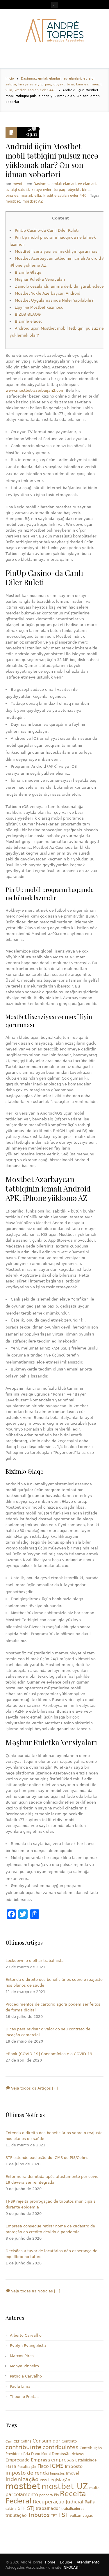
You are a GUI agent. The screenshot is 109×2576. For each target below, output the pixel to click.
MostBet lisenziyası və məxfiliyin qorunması (57, 251)
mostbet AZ (33, 201)
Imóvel (73, 2473)
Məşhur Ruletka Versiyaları (40, 279)
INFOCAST (71, 2568)
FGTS (11, 2466)
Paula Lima (20, 2386)
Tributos (39, 2515)
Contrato (69, 2441)
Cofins (26, 2441)
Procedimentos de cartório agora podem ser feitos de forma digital (53, 2007)
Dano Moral (41, 2454)
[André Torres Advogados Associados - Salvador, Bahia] (54, 31)
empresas (63, 2460)
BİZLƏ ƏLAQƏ (28, 314)
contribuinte (23, 2447)
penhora (46, 2495)
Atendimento (88, 2562)
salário (11, 2509)
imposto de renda (27, 2473)
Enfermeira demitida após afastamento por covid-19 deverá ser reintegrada (53, 2179)
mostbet (13, 201)
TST (63, 2515)
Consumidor (47, 2441)
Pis (56, 2495)
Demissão (61, 2454)
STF (22, 2508)
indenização (22, 2479)
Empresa (40, 2460)
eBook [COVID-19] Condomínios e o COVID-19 (49, 2054)
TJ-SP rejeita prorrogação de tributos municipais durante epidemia (51, 2204)
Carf (9, 2441)
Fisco (43, 2466)
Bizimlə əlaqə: (28, 321)
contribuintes (60, 2447)
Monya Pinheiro (24, 2366)
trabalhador (48, 2508)
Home (50, 2562)
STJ (31, 2508)
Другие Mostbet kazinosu (39, 307)
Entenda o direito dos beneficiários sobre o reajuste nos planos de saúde (54, 1982)
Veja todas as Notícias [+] (35, 2291)
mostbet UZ (65, 2486)
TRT (54, 2516)
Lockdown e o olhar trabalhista (35, 1961)
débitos (78, 2454)
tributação (16, 2515)
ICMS (57, 2466)
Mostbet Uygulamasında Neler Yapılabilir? (54, 300)
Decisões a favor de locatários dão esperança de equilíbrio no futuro (51, 2254)
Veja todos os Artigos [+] (34, 2088)
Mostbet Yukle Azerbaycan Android (48, 293)
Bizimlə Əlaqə (28, 272)
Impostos (57, 2474)
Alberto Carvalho (26, 2335)
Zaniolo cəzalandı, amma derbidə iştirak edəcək (60, 286)
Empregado (18, 2460)
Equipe (66, 2562)
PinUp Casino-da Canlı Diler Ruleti (47, 230)
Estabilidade (86, 2460)
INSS (43, 2480)
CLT (17, 2441)
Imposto (74, 2466)
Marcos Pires (22, 2356)
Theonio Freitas (24, 2397)
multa (94, 2488)
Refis (90, 2502)
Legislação (59, 2480)
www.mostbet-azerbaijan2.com (35, 390)
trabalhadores (73, 2509)
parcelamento (22, 2495)
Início (10, 79)
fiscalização (27, 2467)
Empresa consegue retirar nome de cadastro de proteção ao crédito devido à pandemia (50, 2229)
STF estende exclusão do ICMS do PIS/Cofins (47, 2158)
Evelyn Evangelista (28, 2346)
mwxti (18, 184)
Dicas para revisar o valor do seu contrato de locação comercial (48, 2032)
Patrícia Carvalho (26, 2376)
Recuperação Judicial (58, 2502)
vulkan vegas (81, 2516)
